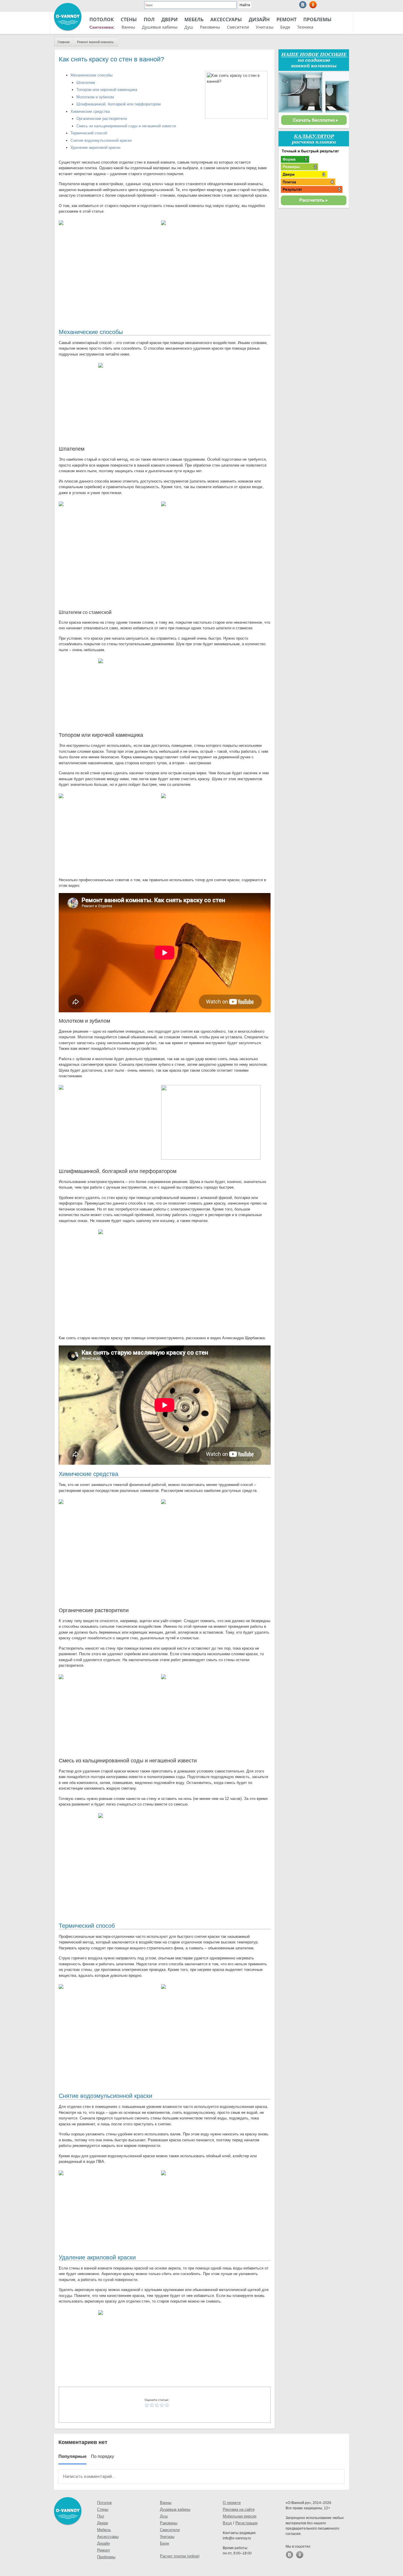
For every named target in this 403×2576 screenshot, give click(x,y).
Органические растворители (102, 119)
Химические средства (90, 111)
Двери (169, 19)
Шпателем (86, 83)
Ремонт (286, 19)
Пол (149, 19)
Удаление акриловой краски (95, 148)
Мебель (194, 19)
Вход (227, 2523)
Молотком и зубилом (95, 97)
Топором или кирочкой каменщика (107, 90)
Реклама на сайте (239, 2509)
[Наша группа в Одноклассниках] (313, 5)
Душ (189, 27)
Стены (129, 19)
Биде (285, 27)
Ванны (128, 27)
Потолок (102, 19)
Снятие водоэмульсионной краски (101, 140)
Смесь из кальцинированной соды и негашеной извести (126, 126)
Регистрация (246, 2523)
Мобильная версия (240, 2516)
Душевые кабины (160, 27)
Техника (305, 27)
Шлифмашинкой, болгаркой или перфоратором (119, 104)
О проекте (232, 2503)
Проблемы (317, 19)
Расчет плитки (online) (180, 2556)
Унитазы (265, 27)
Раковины (210, 27)
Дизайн (259, 19)
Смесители (238, 27)
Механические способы (91, 75)
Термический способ (89, 133)
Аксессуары (226, 19)
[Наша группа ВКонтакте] (303, 5)
